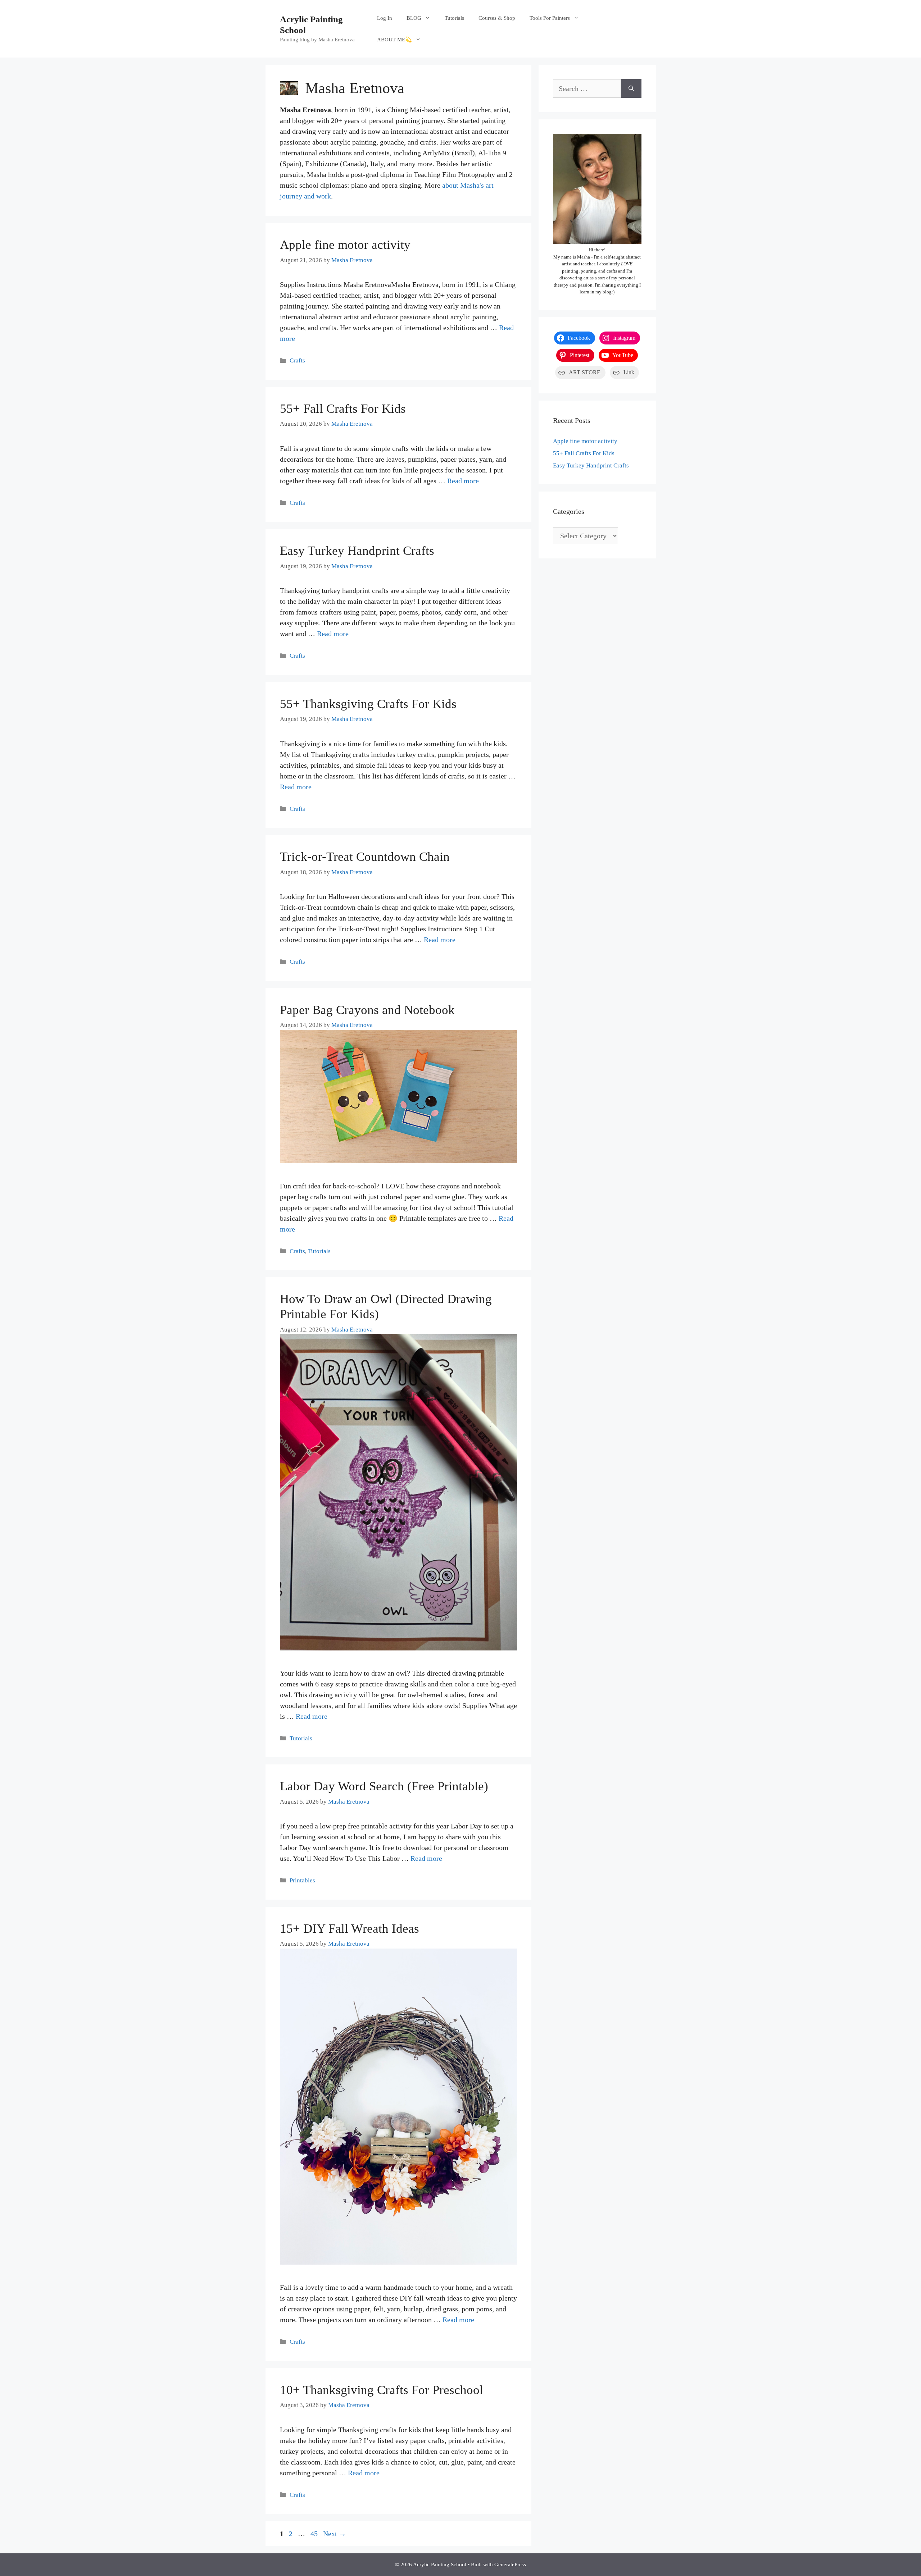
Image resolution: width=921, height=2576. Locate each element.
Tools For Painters (550, 18)
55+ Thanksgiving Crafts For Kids (368, 704)
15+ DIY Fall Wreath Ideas (350, 1929)
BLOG (414, 18)
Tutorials (454, 18)
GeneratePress (510, 2564)
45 (315, 2534)
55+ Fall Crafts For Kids (343, 409)
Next (335, 2534)
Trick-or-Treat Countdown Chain (365, 857)
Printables (302, 1880)
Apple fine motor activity (345, 245)
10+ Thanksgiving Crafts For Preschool (382, 2390)
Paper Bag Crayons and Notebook (369, 1010)
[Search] (631, 88)
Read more (463, 481)
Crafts (297, 360)
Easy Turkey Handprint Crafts (357, 551)
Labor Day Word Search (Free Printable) (384, 1786)
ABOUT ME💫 (394, 40)
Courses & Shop (497, 18)
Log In (385, 18)
